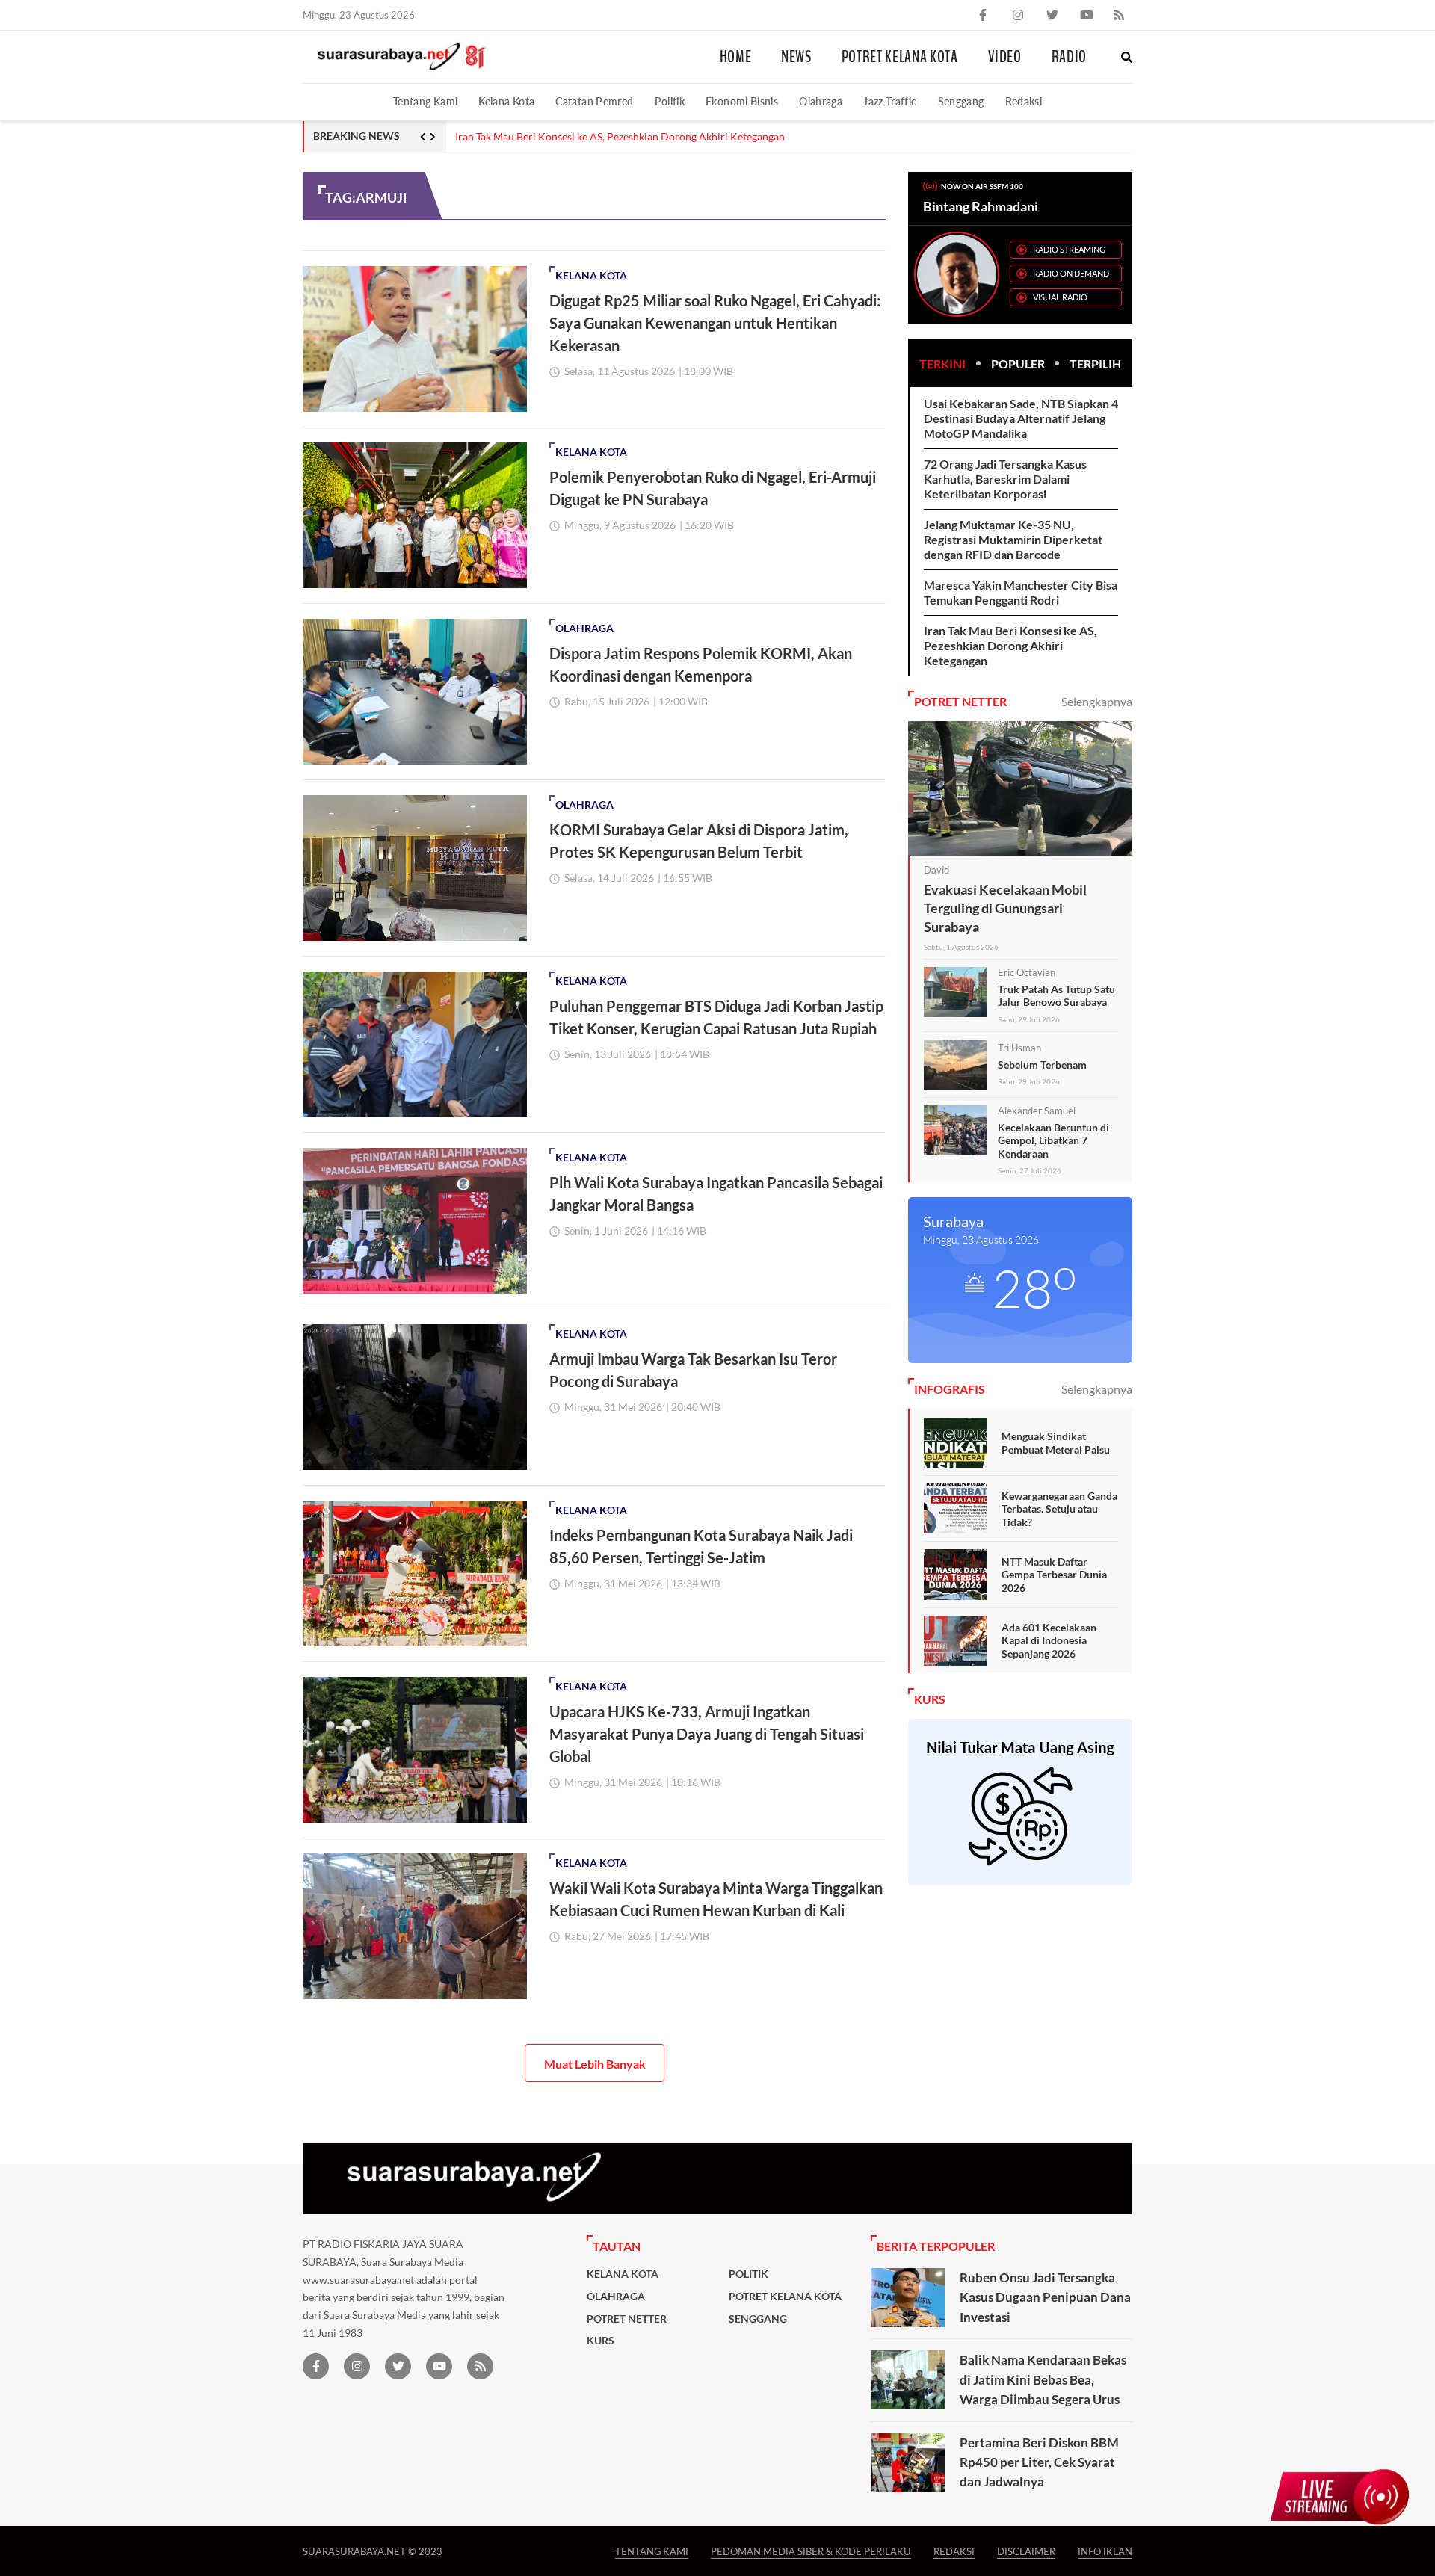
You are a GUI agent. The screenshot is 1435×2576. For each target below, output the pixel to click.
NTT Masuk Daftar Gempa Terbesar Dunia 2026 (1054, 1575)
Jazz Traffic (890, 101)
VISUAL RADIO (1060, 297)
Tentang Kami (425, 101)
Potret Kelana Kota (900, 57)
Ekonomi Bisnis (742, 101)
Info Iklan (1105, 2551)
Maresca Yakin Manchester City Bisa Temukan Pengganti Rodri (1021, 592)
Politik (670, 101)
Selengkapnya (1097, 701)
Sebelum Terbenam (1042, 1065)
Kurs (601, 2341)
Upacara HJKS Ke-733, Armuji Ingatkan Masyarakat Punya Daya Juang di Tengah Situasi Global (707, 1734)
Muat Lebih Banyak (595, 2064)
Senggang (961, 101)
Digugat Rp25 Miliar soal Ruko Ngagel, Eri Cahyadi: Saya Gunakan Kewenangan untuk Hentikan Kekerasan (715, 323)
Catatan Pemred (594, 101)
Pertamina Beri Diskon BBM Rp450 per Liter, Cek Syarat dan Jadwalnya (1039, 2462)
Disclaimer (1026, 2551)
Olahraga (821, 101)
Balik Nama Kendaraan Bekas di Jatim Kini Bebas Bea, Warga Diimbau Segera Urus (1043, 2379)
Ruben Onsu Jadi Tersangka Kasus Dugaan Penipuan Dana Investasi (1045, 2297)
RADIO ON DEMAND (1071, 273)
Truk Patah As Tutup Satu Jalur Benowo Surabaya (1056, 996)
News (796, 57)
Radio (1069, 57)
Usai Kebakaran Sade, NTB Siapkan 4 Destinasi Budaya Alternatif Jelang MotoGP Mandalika (1021, 418)
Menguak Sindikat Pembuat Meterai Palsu (1056, 1443)
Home (736, 57)
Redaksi (1024, 101)
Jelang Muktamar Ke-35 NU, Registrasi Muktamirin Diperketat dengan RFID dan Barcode (1013, 539)
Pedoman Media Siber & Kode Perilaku (811, 2551)
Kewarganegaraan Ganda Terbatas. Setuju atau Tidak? (1059, 1509)
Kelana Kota (506, 101)
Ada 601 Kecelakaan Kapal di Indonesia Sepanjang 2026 (1049, 1640)
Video (1005, 57)
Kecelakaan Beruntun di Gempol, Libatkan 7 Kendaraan (1053, 1140)
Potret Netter (627, 2319)
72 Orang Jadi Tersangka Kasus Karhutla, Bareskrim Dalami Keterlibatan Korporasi (1005, 479)
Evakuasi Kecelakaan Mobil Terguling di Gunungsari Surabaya (1005, 908)
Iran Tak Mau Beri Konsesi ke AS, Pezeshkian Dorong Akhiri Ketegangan (620, 137)
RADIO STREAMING (1069, 249)
